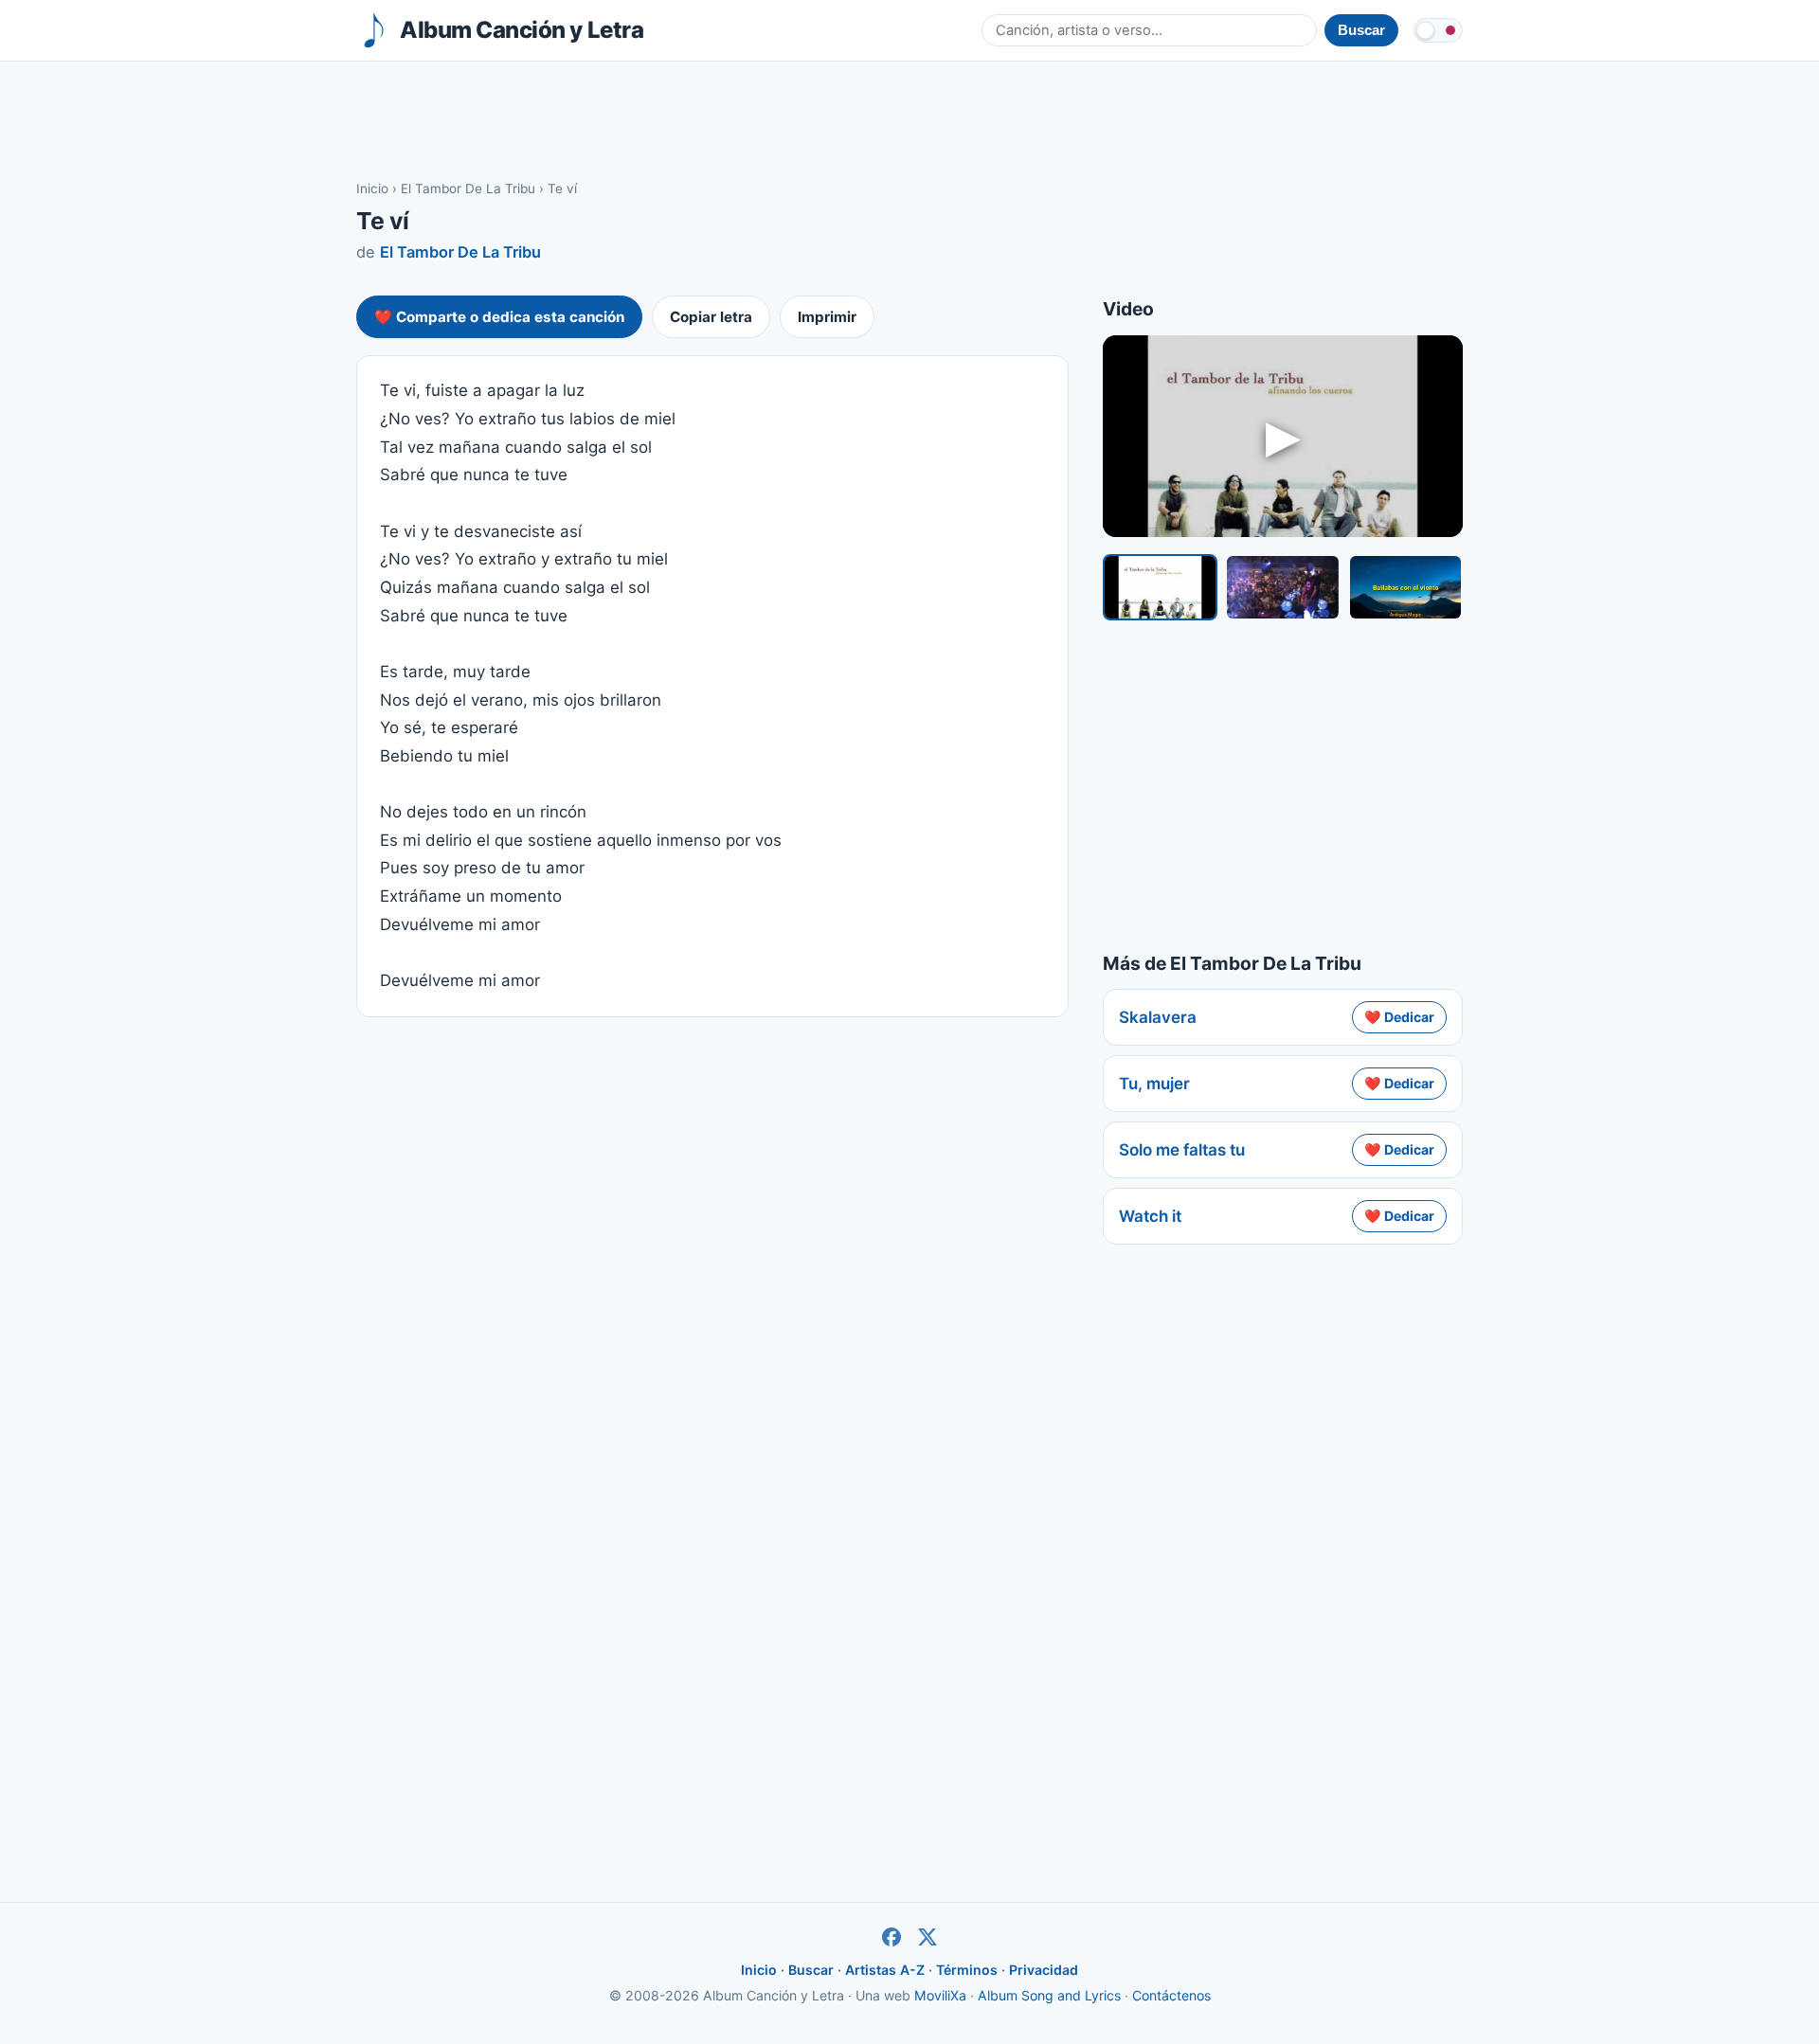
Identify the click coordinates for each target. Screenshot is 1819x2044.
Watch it (1150, 1216)
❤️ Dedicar (1399, 1017)
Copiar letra (711, 317)
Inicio (372, 188)
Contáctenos (1171, 1995)
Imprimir (827, 317)
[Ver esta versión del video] (1160, 587)
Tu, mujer (1154, 1084)
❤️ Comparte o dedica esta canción (499, 317)
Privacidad (1044, 1970)
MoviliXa (940, 1995)
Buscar (811, 1970)
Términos (967, 1970)
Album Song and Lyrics (1049, 1995)
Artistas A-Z (885, 1970)
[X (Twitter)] (928, 1937)
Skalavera (1158, 1017)
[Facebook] (891, 1937)
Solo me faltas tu (1182, 1150)
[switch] (1438, 30)
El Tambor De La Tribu (468, 188)
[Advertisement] (909, 119)
